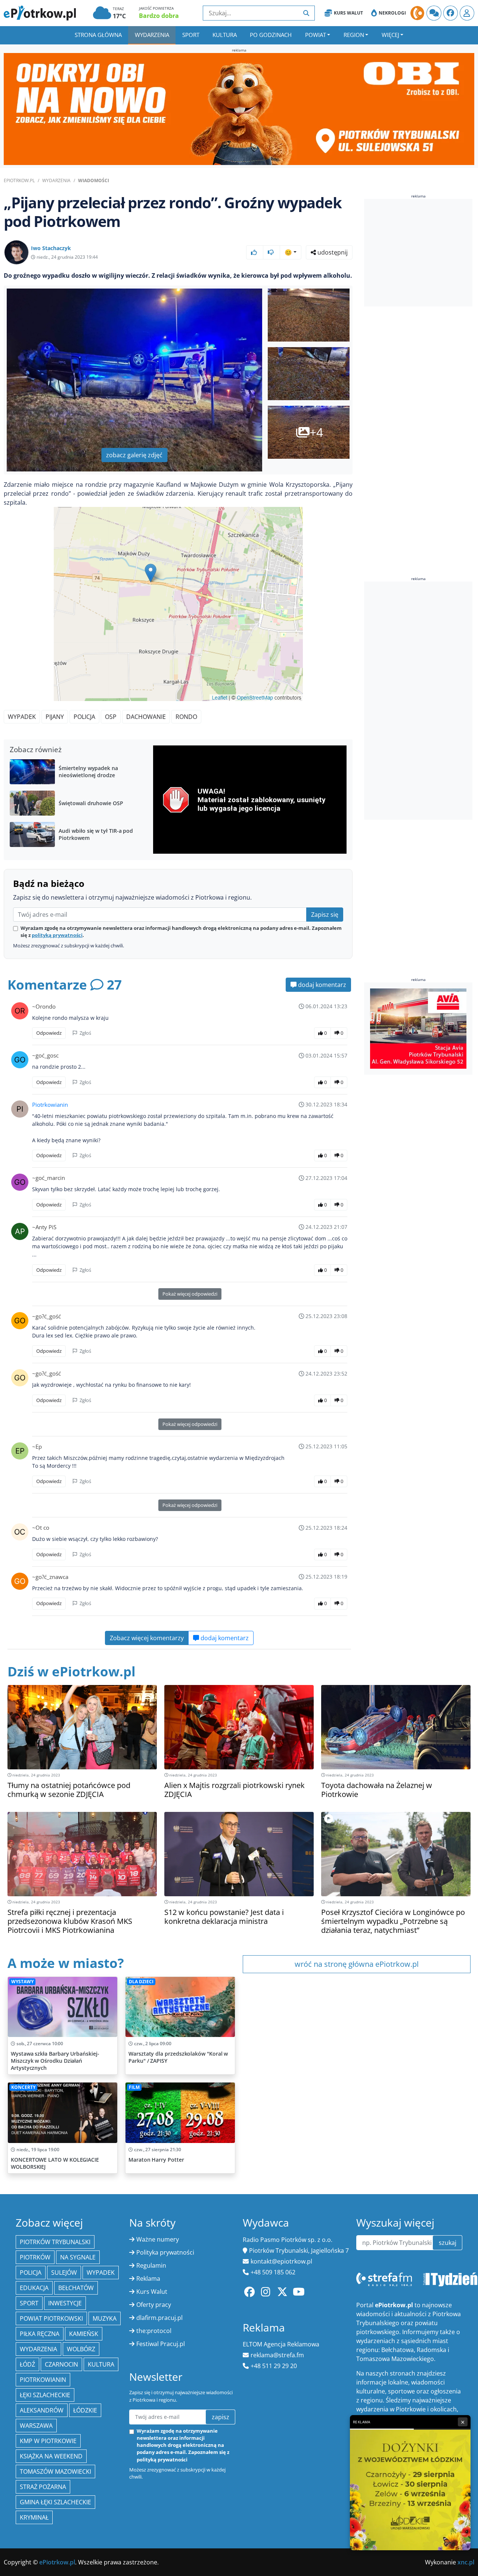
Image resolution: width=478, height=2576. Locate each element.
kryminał (34, 2517)
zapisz (221, 2417)
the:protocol (154, 2331)
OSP (111, 717)
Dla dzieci (141, 1982)
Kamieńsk (84, 2334)
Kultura (225, 35)
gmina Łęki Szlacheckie (55, 2502)
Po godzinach (271, 35)
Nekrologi (392, 13)
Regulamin (151, 2265)
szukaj (448, 2243)
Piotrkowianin (50, 1105)
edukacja (34, 2288)
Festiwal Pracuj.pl (161, 2344)
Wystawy (22, 1982)
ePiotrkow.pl (19, 180)
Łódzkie (85, 2410)
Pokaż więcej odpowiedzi (190, 1294)
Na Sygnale (78, 2257)
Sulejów (64, 2273)
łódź (27, 2364)
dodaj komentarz (321, 985)
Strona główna (98, 35)
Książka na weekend (51, 2456)
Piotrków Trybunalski (55, 2242)
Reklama (148, 2278)
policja (31, 2273)
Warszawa (36, 2426)
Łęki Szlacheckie (45, 2395)
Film (134, 2087)
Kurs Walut (348, 13)
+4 (316, 432)
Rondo (186, 717)
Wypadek (22, 717)
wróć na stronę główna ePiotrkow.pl (357, 1964)
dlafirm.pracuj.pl (159, 2318)
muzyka (105, 2318)
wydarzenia (38, 2349)
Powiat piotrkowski (51, 2318)
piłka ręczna (40, 2334)
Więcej (390, 35)
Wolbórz (81, 2349)
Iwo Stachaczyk (51, 248)
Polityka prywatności (165, 2252)
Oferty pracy (154, 2305)
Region (354, 35)
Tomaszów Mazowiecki (55, 2471)
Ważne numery (158, 2239)
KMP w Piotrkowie (48, 2441)
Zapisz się (325, 915)
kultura (101, 2364)
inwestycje (65, 2303)
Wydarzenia (152, 35)
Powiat (316, 35)
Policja (84, 717)
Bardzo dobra (159, 16)
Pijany (55, 717)
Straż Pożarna (43, 2487)
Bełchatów (76, 2288)
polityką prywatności (57, 935)
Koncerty (23, 2087)
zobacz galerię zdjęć (134, 455)
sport (29, 2303)
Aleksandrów (42, 2410)
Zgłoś (85, 1033)
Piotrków (35, 2257)
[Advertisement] (420, 253)
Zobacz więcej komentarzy (147, 1638)
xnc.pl (466, 2562)
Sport (191, 35)
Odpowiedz (49, 1033)
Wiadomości (94, 180)
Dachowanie (146, 717)
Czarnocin (61, 2364)
